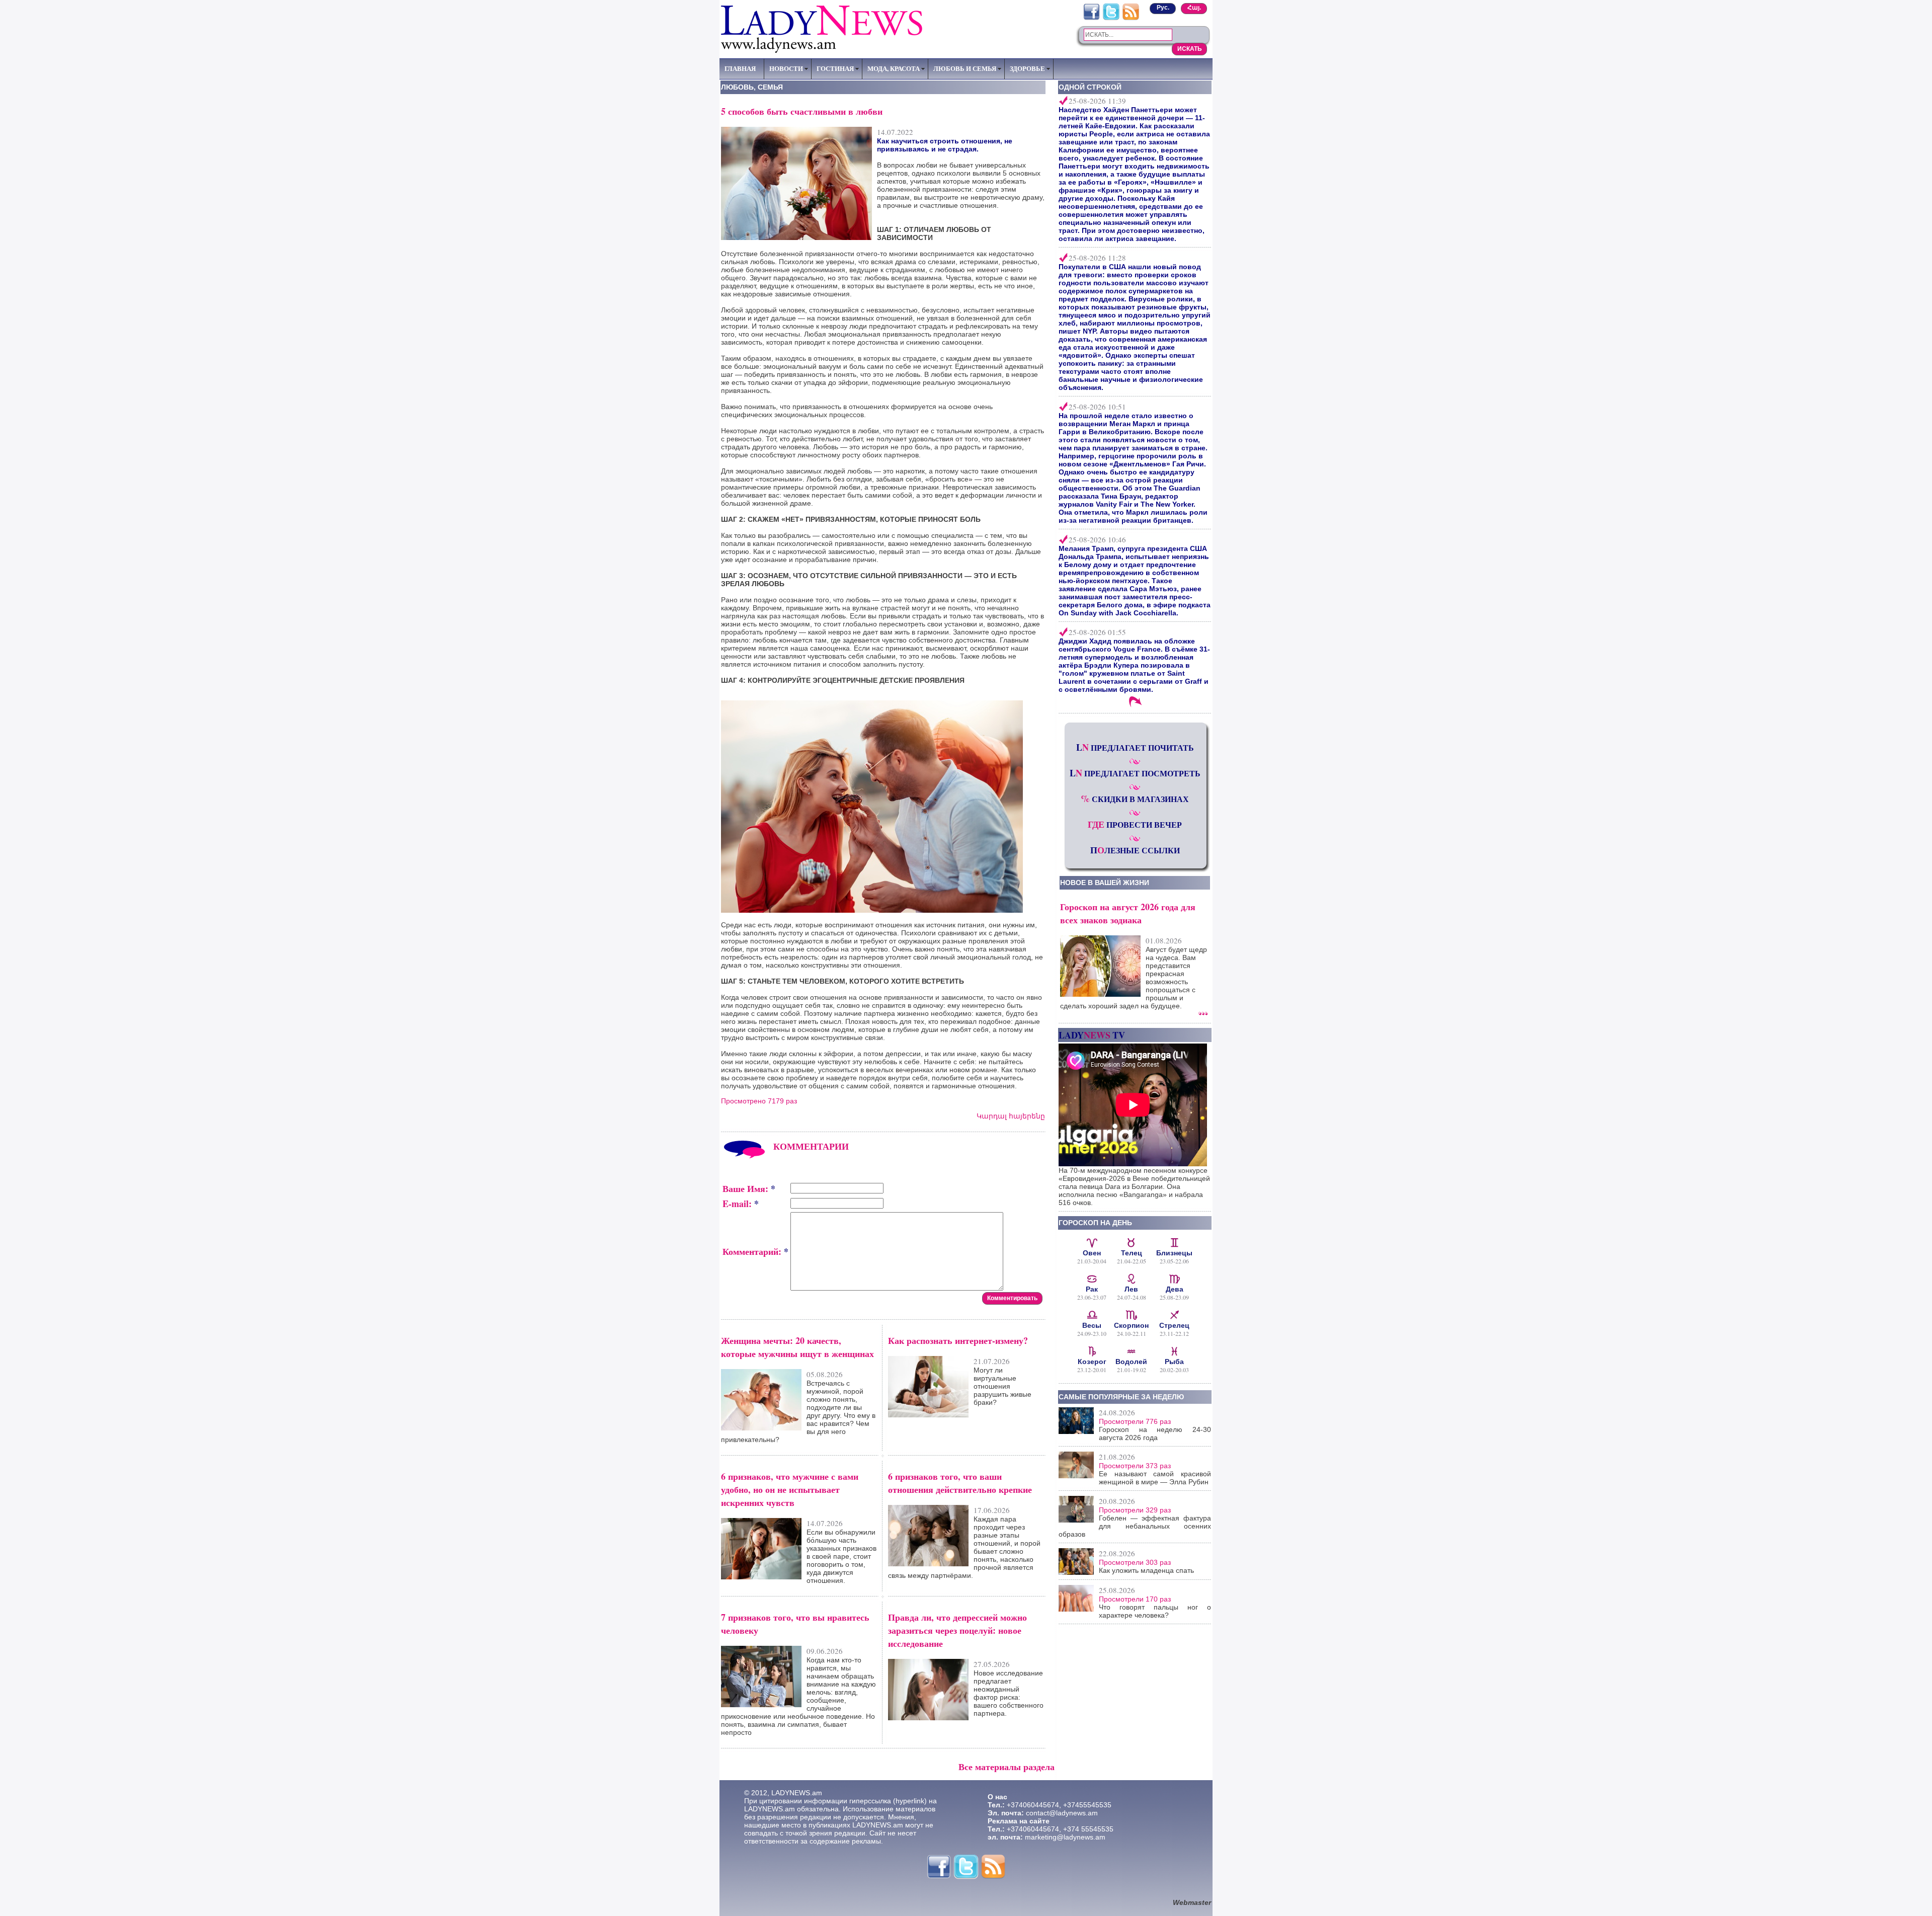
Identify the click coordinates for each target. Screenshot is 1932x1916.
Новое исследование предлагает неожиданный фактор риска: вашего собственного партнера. (1009, 1693)
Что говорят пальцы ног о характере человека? (1155, 1611)
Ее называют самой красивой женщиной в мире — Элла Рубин (1155, 1478)
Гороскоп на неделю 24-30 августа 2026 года (1155, 1433)
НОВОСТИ (786, 68)
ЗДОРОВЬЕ (1027, 68)
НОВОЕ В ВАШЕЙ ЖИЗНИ (1105, 883)
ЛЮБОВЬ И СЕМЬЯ (965, 68)
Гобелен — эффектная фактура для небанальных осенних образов (1135, 1526)
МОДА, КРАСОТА (894, 68)
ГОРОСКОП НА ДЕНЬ (1095, 1223)
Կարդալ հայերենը (1011, 1116)
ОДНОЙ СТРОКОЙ (1090, 87)
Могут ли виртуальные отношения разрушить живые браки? (1002, 1386)
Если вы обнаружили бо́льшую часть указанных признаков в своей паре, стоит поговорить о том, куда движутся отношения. (841, 1556)
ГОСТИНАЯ (835, 68)
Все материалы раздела (1007, 1767)
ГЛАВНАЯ (740, 68)
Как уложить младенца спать (1146, 1570)
